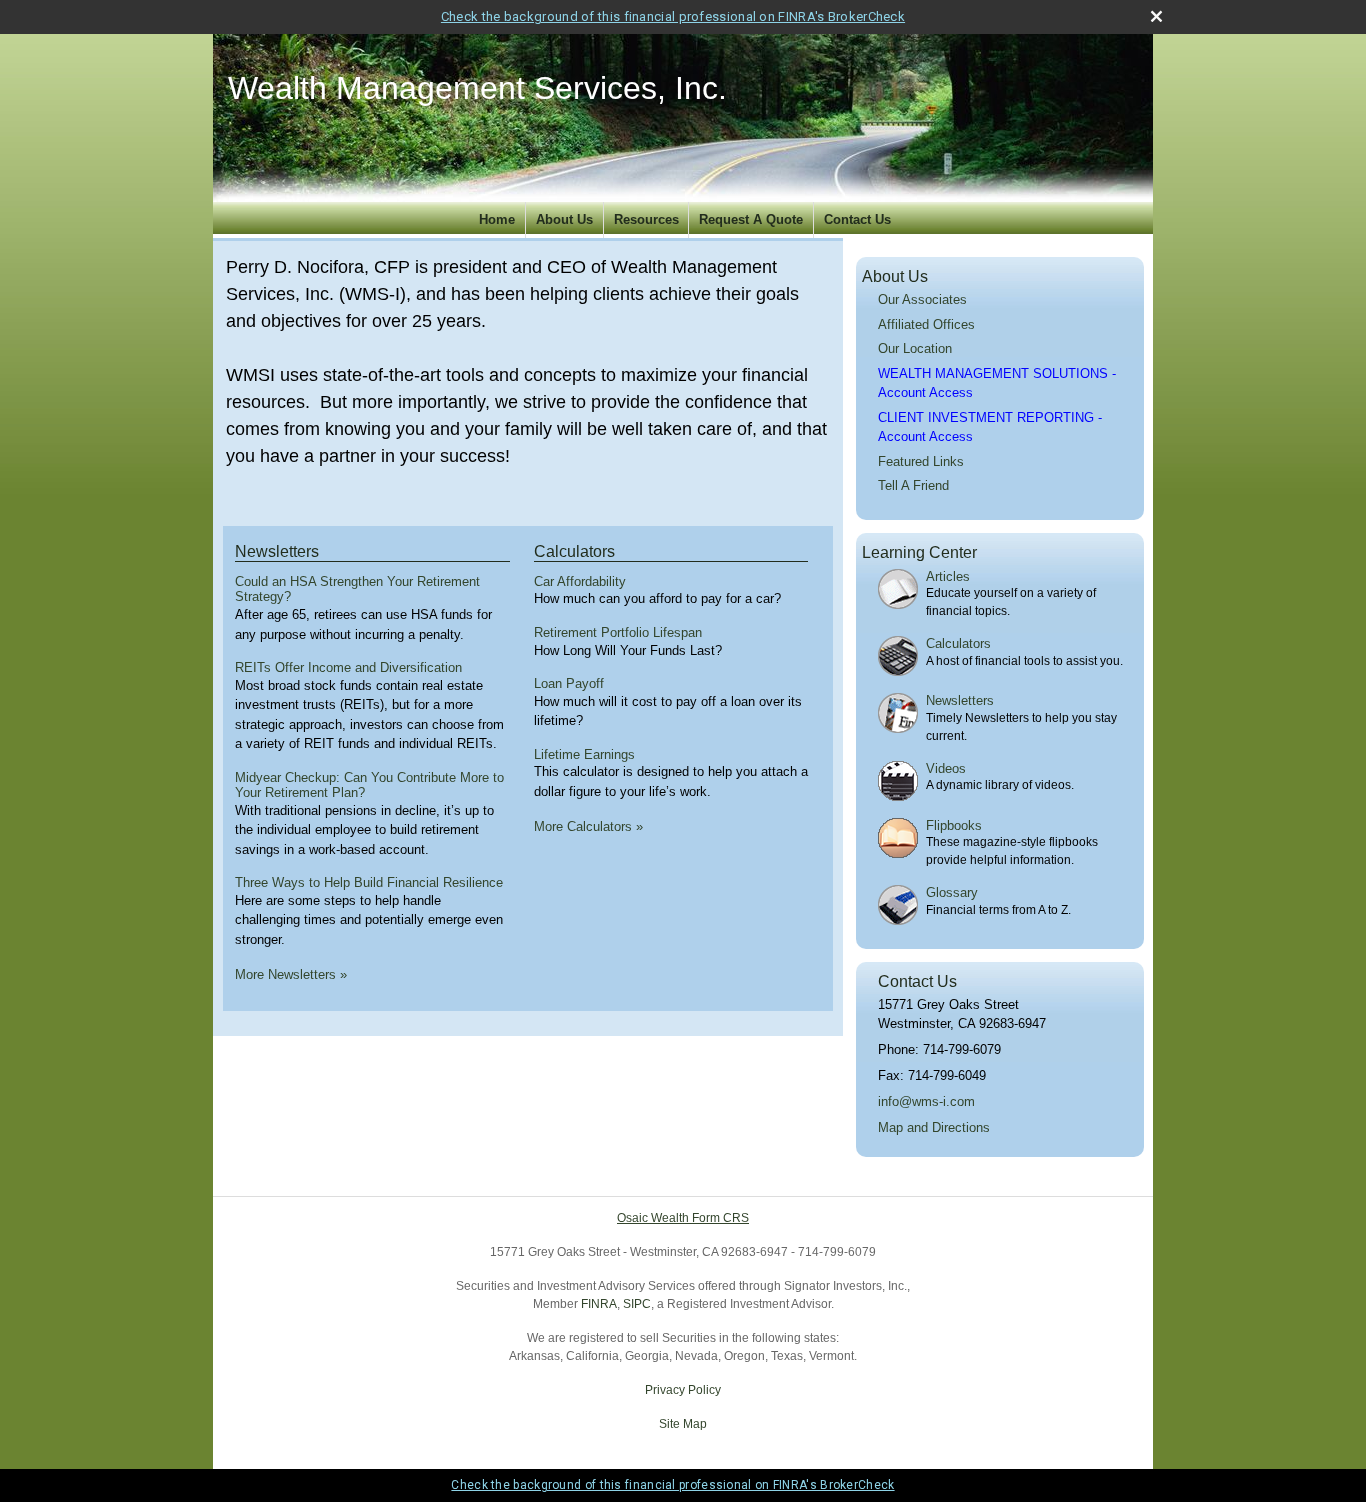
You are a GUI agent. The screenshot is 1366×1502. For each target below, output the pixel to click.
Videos (946, 768)
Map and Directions (934, 1127)
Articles (948, 576)
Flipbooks (954, 825)
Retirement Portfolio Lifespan (618, 632)
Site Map (683, 1424)
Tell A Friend (913, 485)
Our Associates (922, 299)
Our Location (915, 348)
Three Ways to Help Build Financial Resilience (369, 882)
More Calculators (588, 826)
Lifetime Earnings (584, 754)
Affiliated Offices (926, 324)
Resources (646, 219)
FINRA (599, 1304)
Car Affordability (580, 581)
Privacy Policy (683, 1390)
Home (497, 219)
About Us (564, 219)
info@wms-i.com (926, 1101)
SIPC (637, 1304)
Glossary (952, 892)
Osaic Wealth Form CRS (683, 1218)
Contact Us (857, 219)
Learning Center (919, 552)
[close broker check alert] (1156, 16)
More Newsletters (291, 974)
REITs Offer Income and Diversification (348, 667)
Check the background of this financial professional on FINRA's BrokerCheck (673, 16)
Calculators (574, 551)
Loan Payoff (569, 683)
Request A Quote (751, 219)
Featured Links (921, 461)
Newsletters (277, 551)
